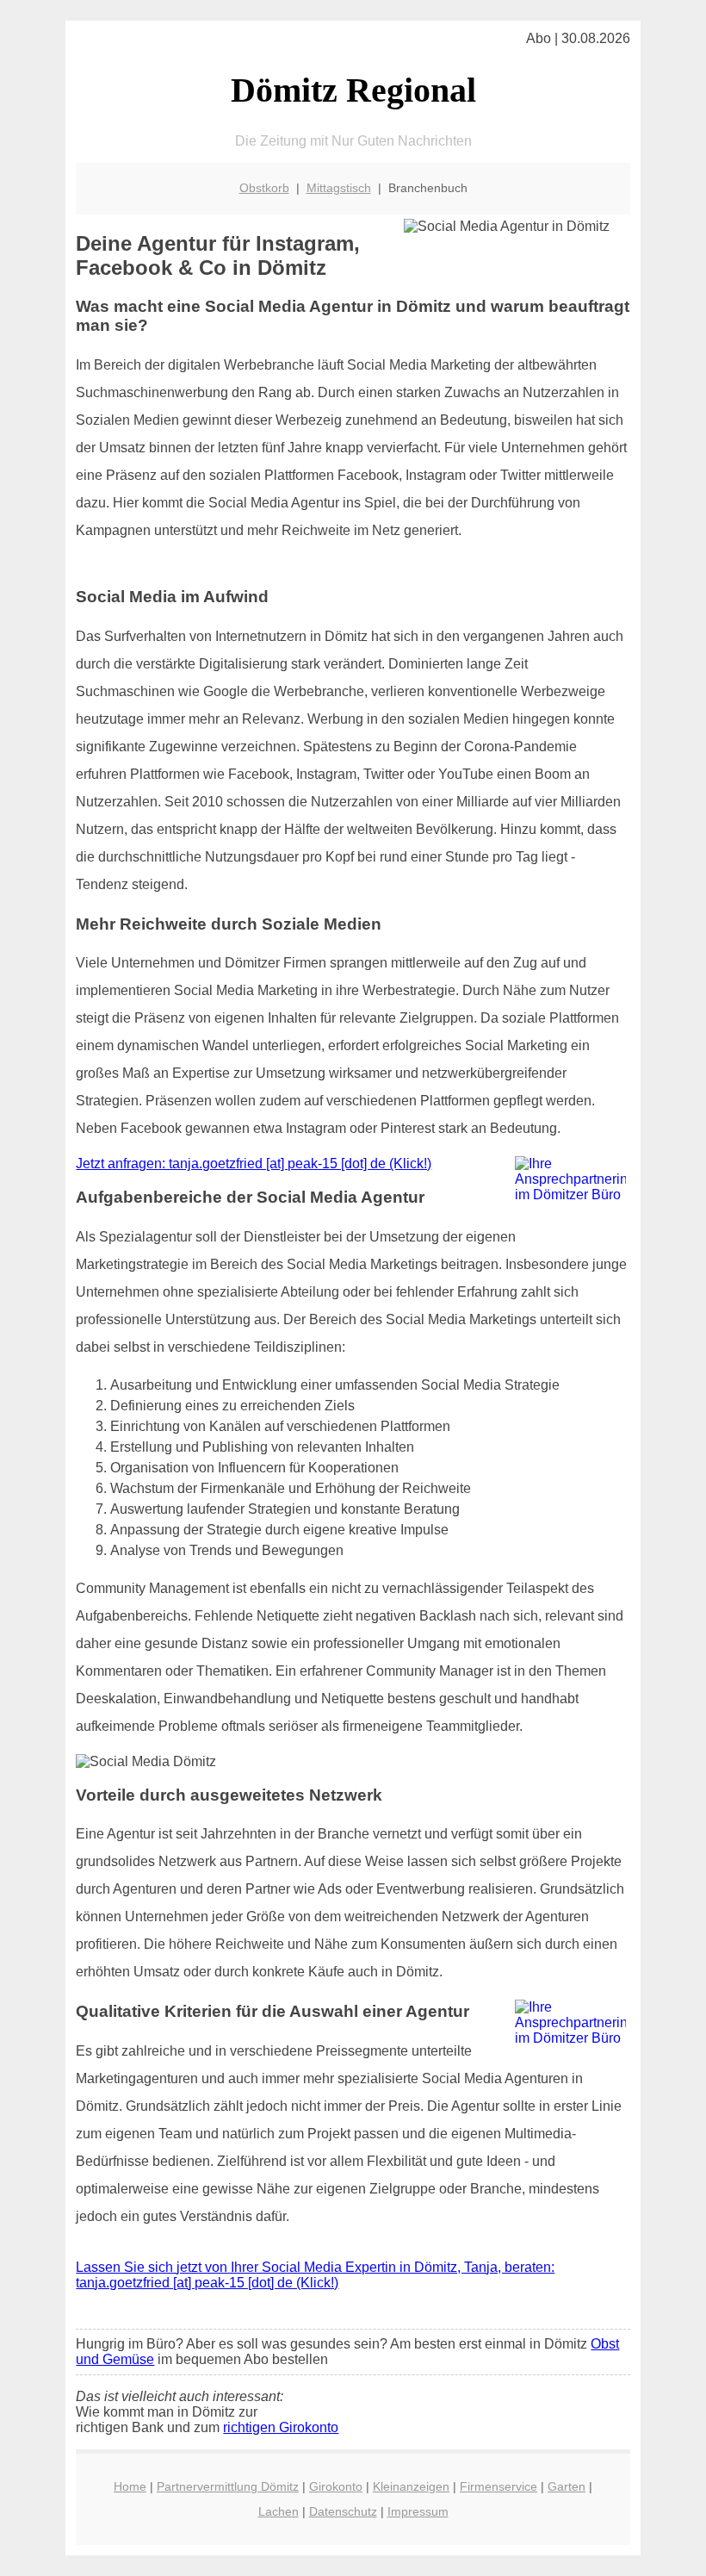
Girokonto (336, 2486)
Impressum (418, 2511)
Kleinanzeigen (411, 2486)
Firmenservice (499, 2486)
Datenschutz (343, 2511)
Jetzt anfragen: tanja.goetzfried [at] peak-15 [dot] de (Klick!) (254, 1164)
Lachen (279, 2511)
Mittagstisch (339, 188)
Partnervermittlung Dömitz (228, 2486)
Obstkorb (264, 188)
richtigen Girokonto (281, 2427)
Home (130, 2486)
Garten (567, 2486)
